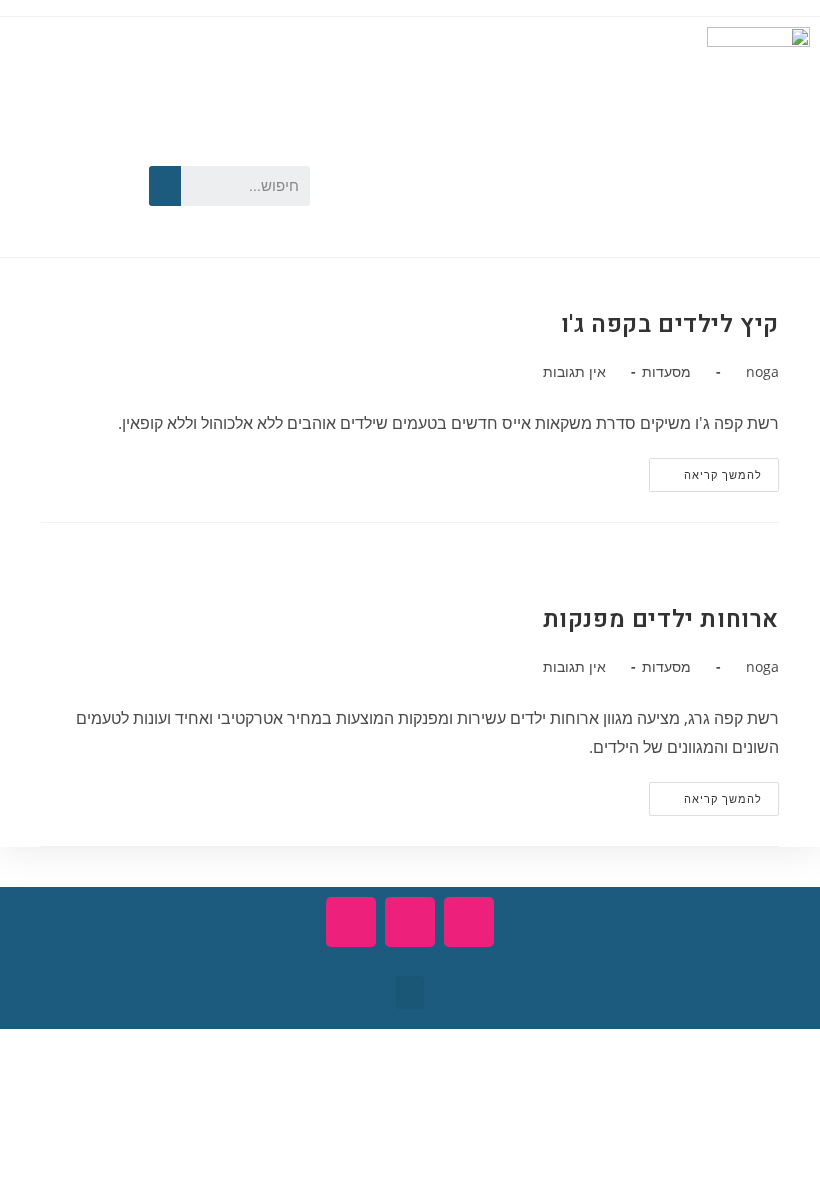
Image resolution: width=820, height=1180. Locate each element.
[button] (410, 992)
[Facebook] (92, 151)
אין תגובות (574, 371)
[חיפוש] (165, 186)
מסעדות (666, 371)
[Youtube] (35, 151)
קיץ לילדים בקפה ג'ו (670, 324)
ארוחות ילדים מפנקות (661, 619)
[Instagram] (35, 213)
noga (762, 371)
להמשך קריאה (705, 470)
